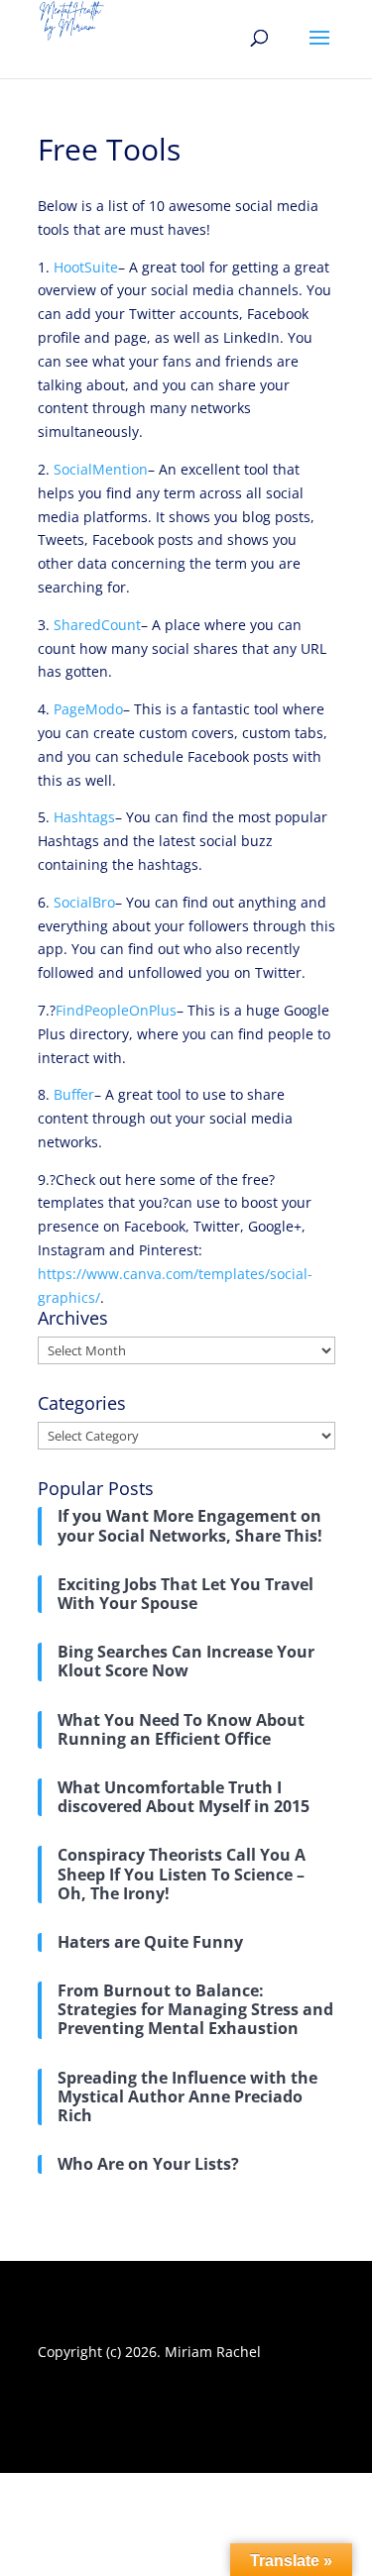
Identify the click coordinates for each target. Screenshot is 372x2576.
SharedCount (97, 625)
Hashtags (84, 817)
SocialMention (101, 469)
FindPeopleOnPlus (116, 1010)
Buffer (74, 1094)
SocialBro (84, 902)
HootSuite (86, 267)
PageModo (88, 709)
